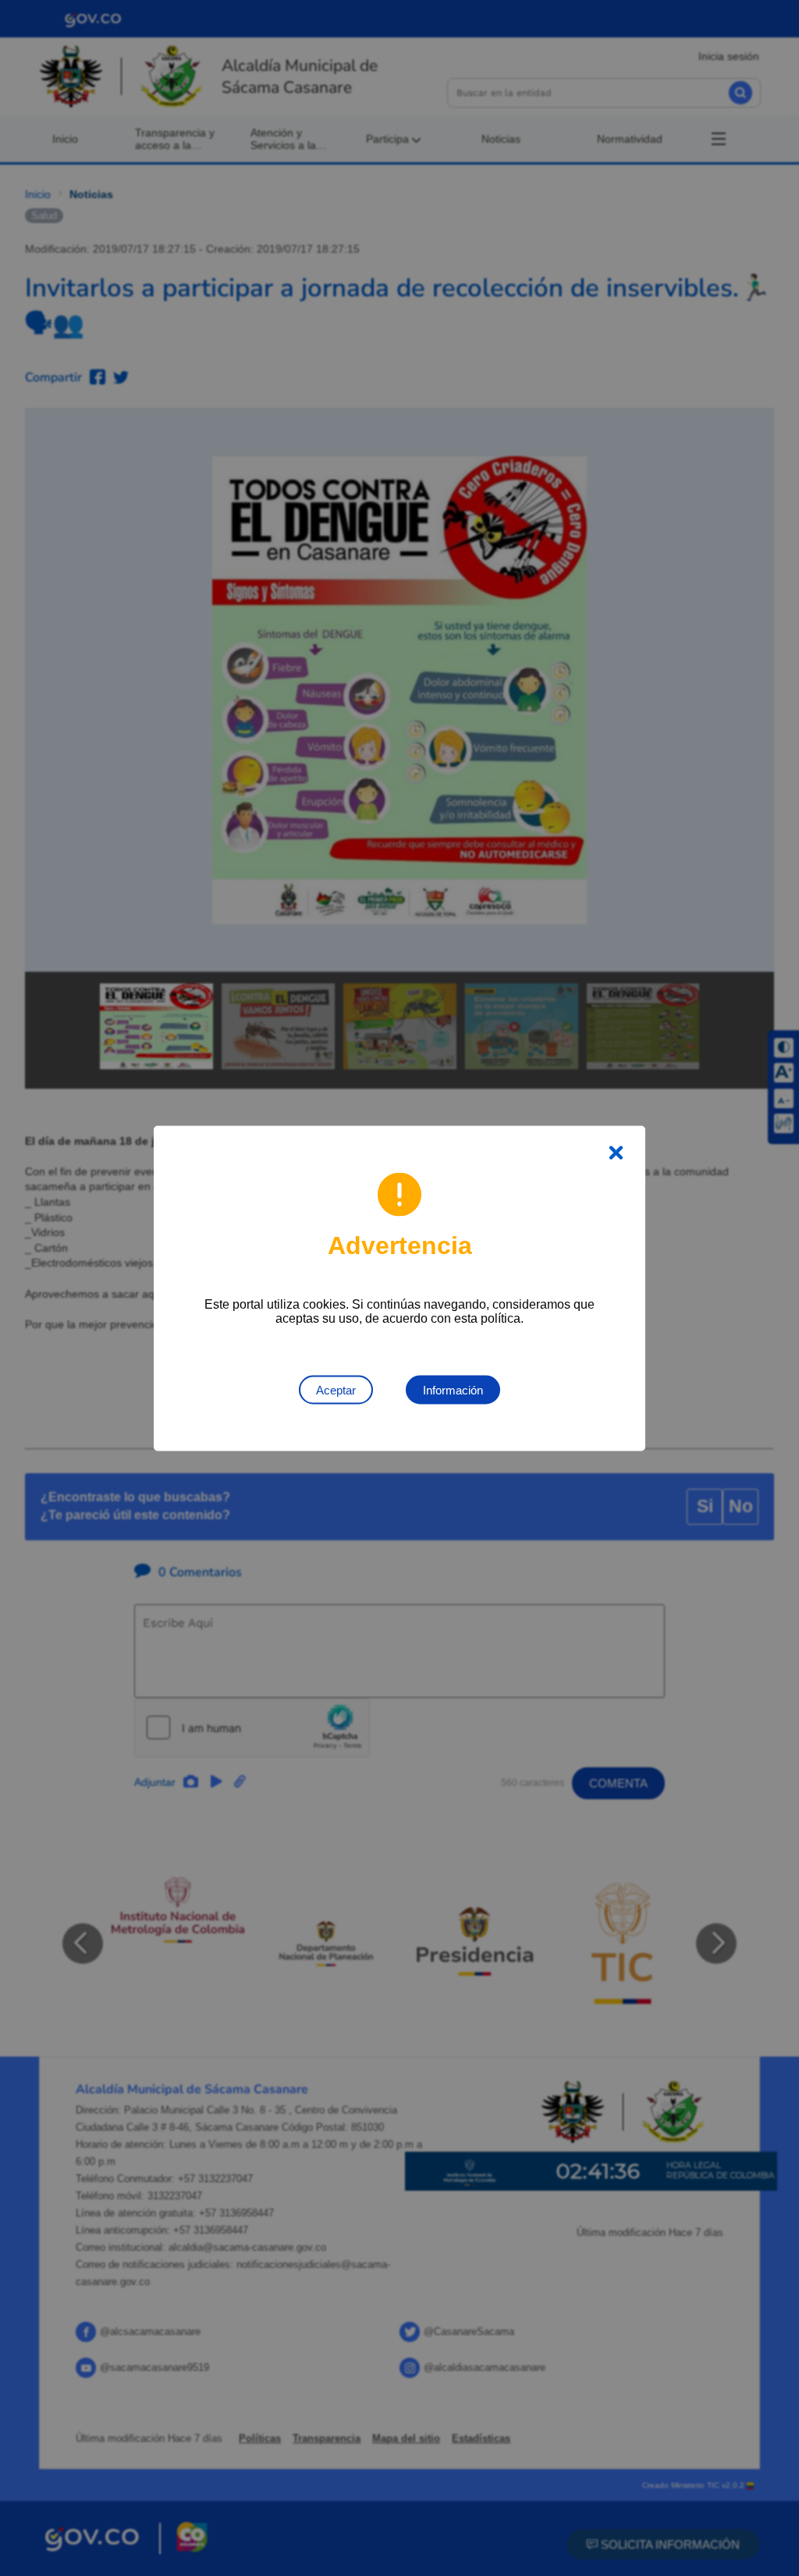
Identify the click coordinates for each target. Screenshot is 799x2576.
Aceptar (336, 1389)
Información (453, 1389)
